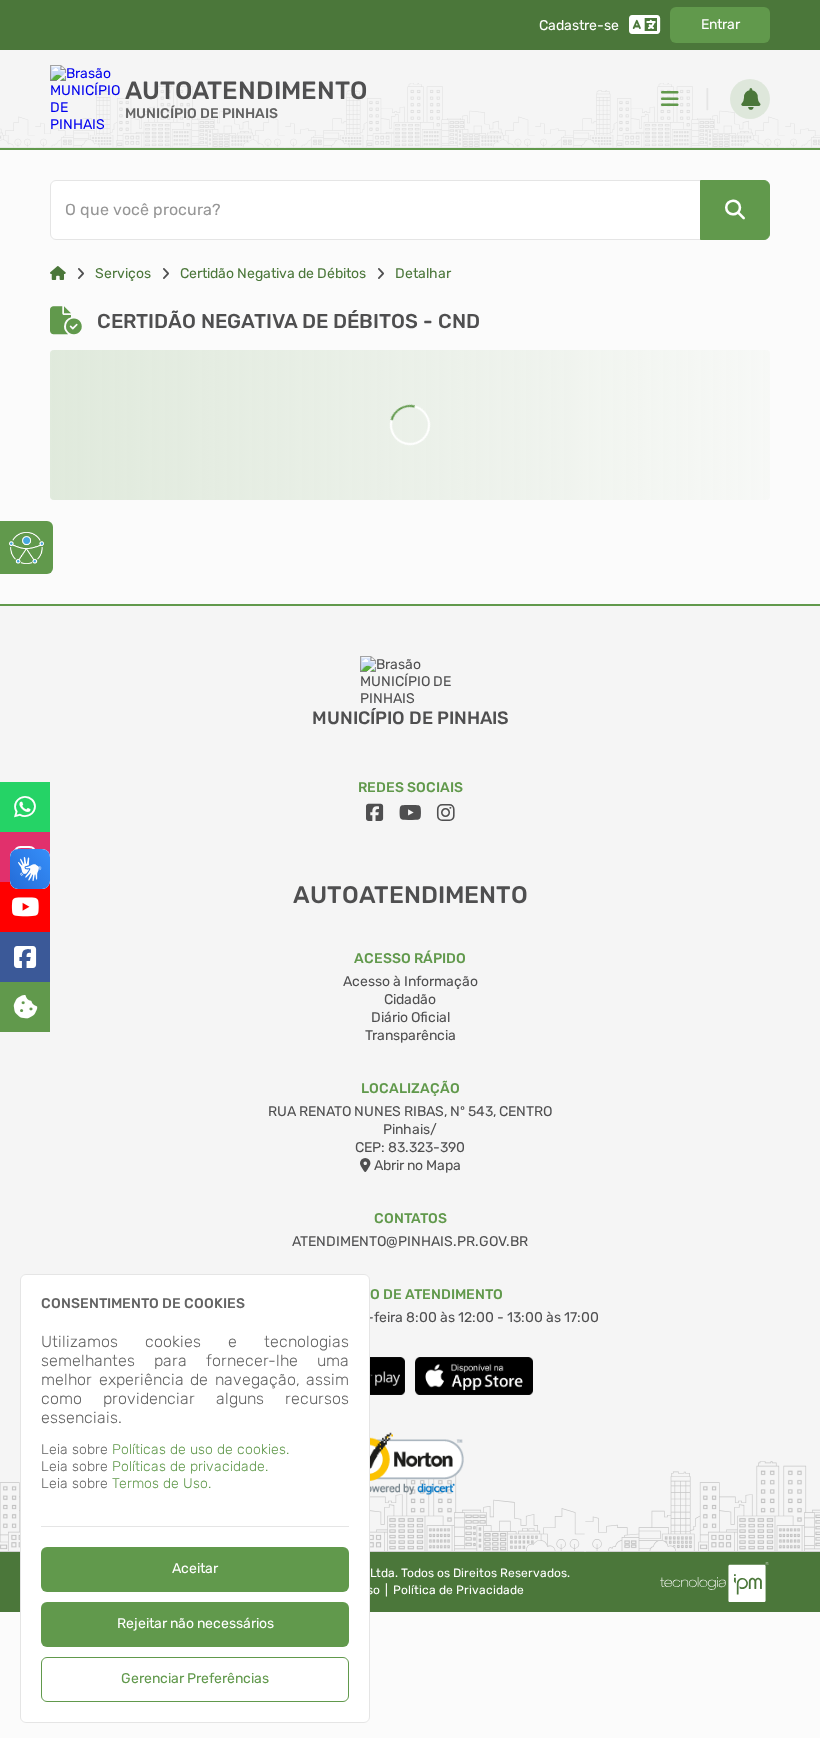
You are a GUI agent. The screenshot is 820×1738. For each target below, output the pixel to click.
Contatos (410, 1218)
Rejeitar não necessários (195, 1623)
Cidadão (410, 999)
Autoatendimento (246, 90)
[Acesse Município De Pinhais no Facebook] (375, 813)
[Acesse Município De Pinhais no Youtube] (410, 813)
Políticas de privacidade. (190, 1466)
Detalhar (423, 273)
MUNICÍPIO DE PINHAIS (201, 113)
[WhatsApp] (25, 807)
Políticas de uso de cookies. (200, 1449)
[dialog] (195, 1498)
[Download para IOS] (474, 1390)
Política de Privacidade (458, 1590)
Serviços (123, 273)
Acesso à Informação (410, 981)
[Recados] (750, 99)
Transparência (410, 1035)
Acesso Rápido (410, 958)
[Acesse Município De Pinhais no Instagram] (446, 813)
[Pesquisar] (735, 210)
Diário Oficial (410, 1017)
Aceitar (195, 1568)
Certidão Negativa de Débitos (273, 273)
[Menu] (670, 99)
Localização (410, 1088)
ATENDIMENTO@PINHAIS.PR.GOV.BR (410, 1241)
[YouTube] (25, 907)
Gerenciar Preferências (195, 1678)
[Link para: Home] (58, 273)
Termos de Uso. (161, 1483)
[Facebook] (25, 957)
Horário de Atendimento (410, 1294)
